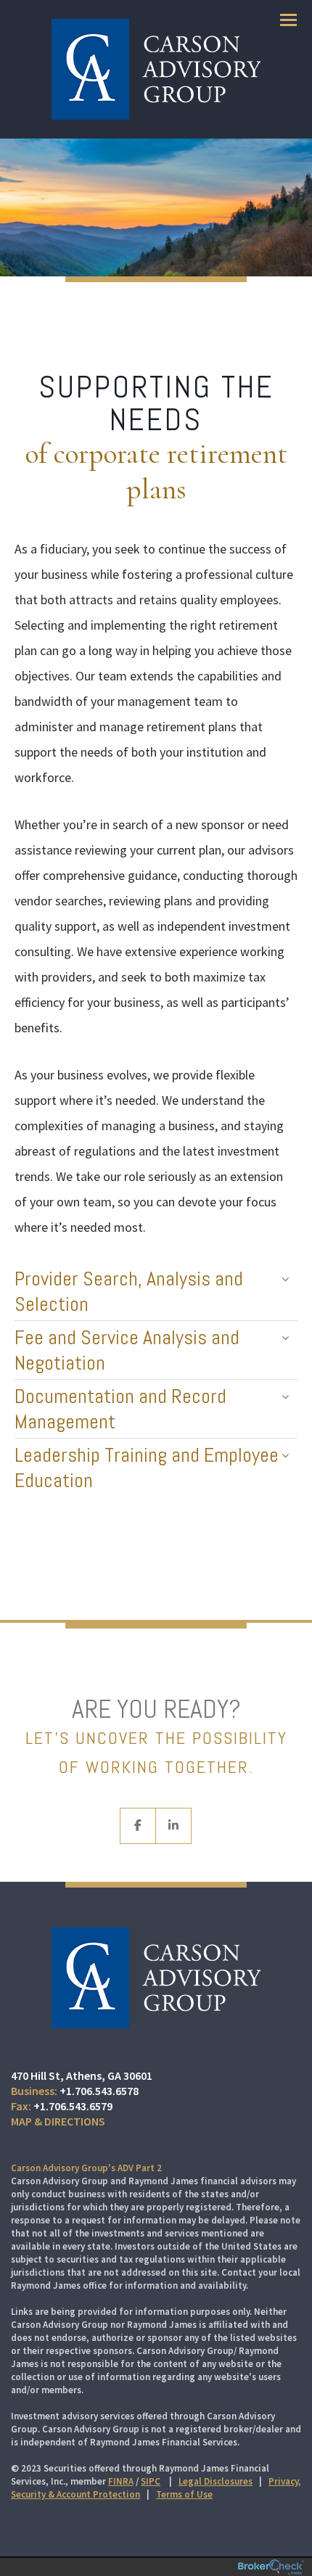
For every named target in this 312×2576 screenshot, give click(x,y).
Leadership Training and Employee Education (147, 1468)
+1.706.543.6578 (99, 2091)
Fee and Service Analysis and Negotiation (127, 1350)
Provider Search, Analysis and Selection (129, 1291)
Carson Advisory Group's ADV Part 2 (86, 2168)
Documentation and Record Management (120, 1409)
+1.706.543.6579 (73, 2106)
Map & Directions (58, 2121)
